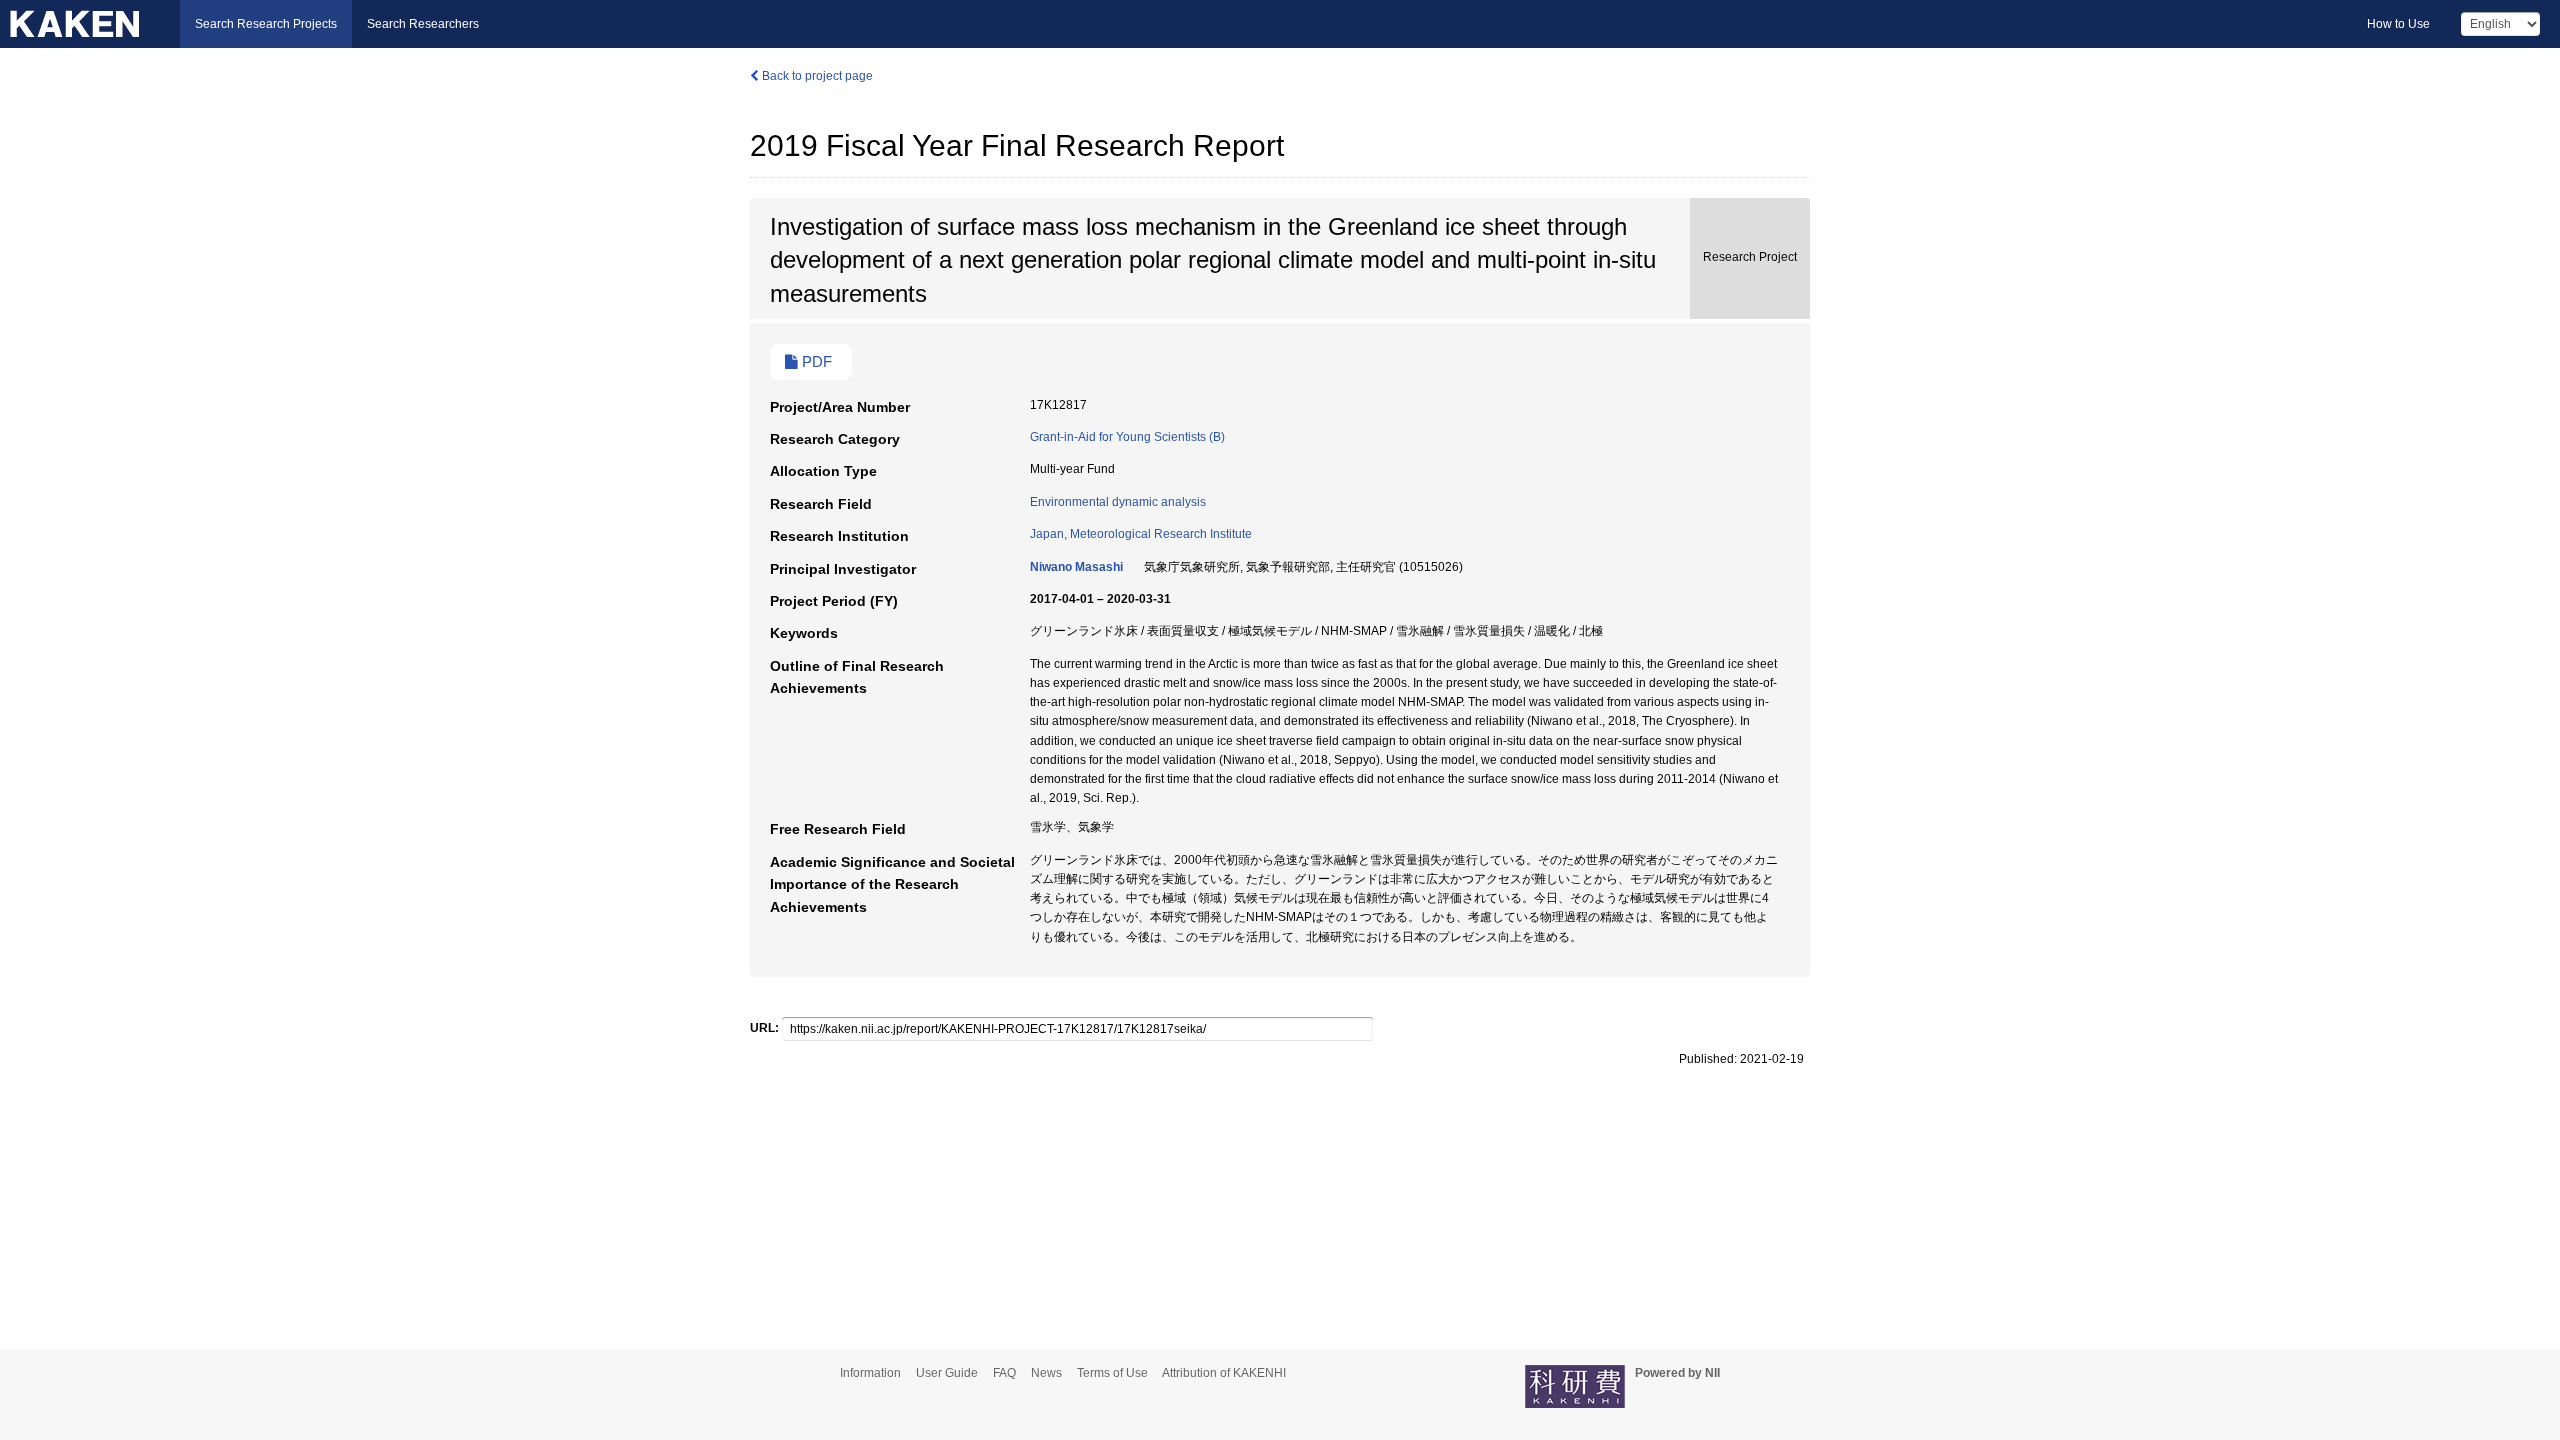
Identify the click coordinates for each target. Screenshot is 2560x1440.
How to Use (2398, 24)
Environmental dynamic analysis (1118, 502)
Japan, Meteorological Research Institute (1141, 534)
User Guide (947, 1373)
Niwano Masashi (1076, 567)
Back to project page (816, 76)
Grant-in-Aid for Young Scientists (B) (1127, 437)
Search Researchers (423, 24)
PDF (815, 362)
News (1046, 1373)
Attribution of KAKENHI (1224, 1373)
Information (870, 1373)
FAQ (1004, 1373)
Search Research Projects (266, 24)
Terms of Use (1112, 1373)
